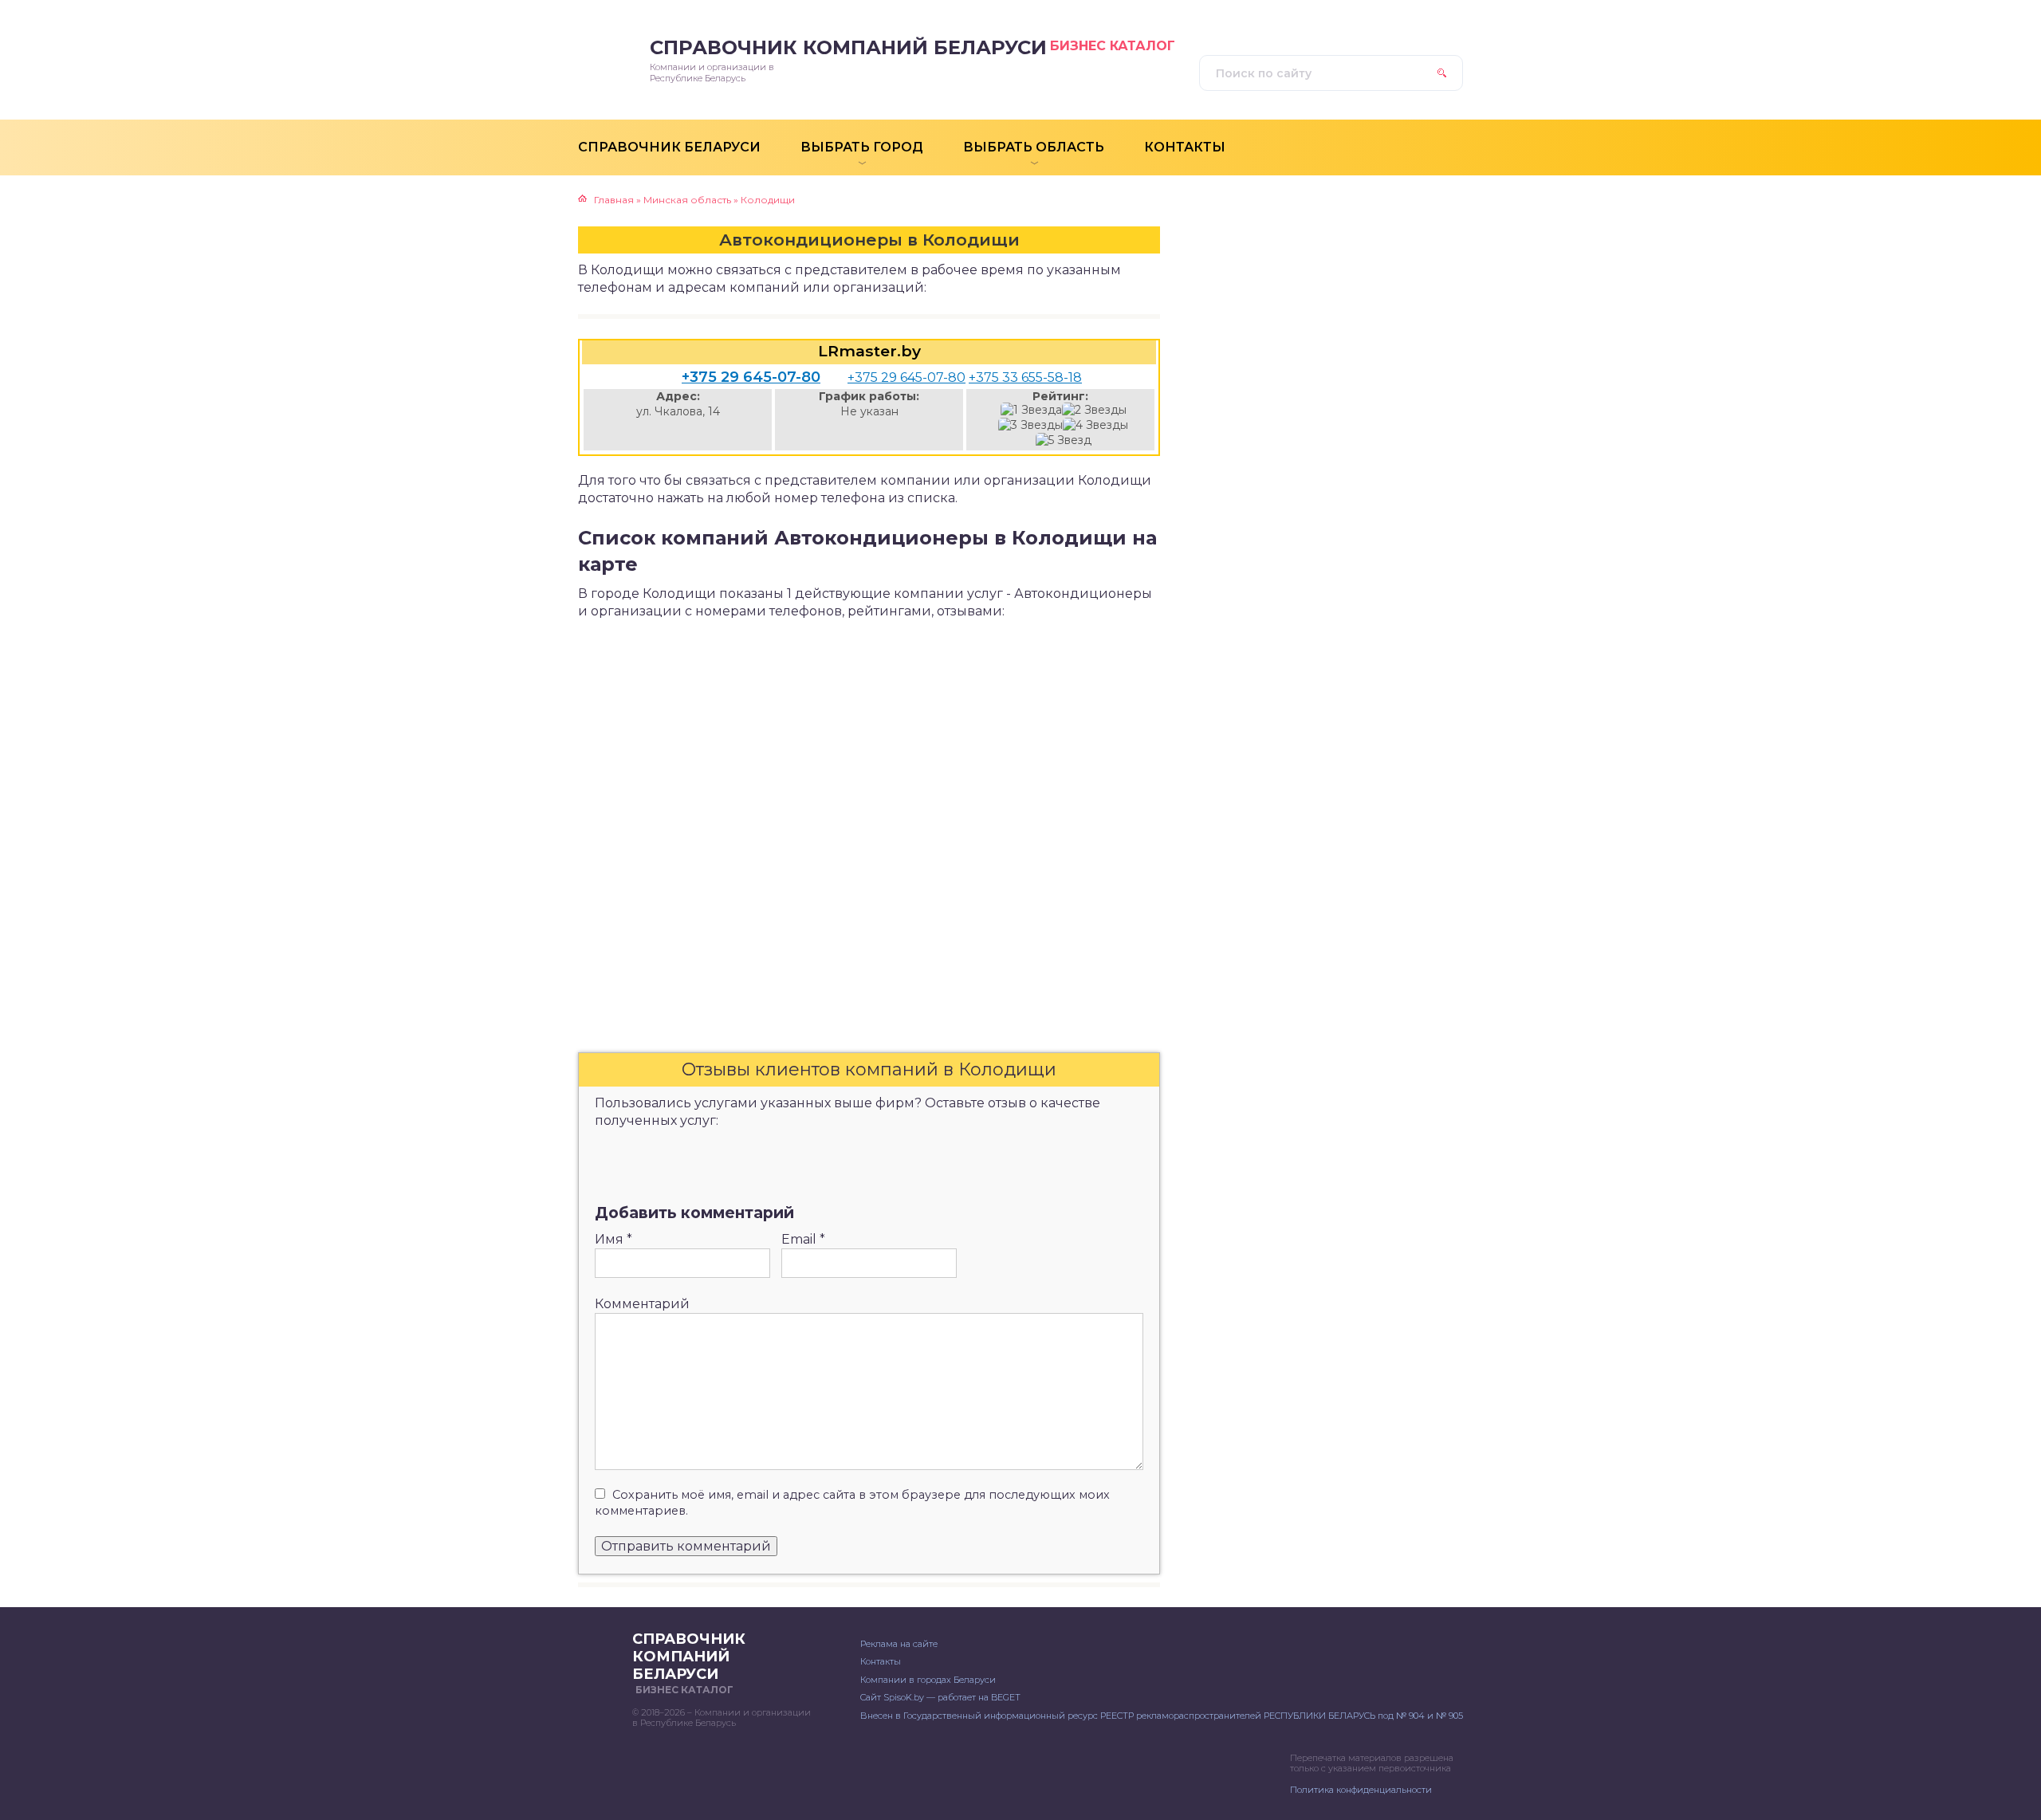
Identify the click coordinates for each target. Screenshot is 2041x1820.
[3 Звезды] (1030, 425)
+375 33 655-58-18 (1025, 377)
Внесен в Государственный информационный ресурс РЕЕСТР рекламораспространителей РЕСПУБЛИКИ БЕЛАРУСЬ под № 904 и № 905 (1162, 1716)
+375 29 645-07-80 (751, 377)
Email (803, 1239)
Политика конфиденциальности (1361, 1790)
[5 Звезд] (1064, 440)
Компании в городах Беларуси (928, 1680)
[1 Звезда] (1031, 410)
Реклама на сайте (899, 1644)
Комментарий (642, 1304)
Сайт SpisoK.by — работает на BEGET (940, 1697)
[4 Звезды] (1095, 425)
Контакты (881, 1661)
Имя (613, 1239)
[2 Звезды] (1094, 410)
